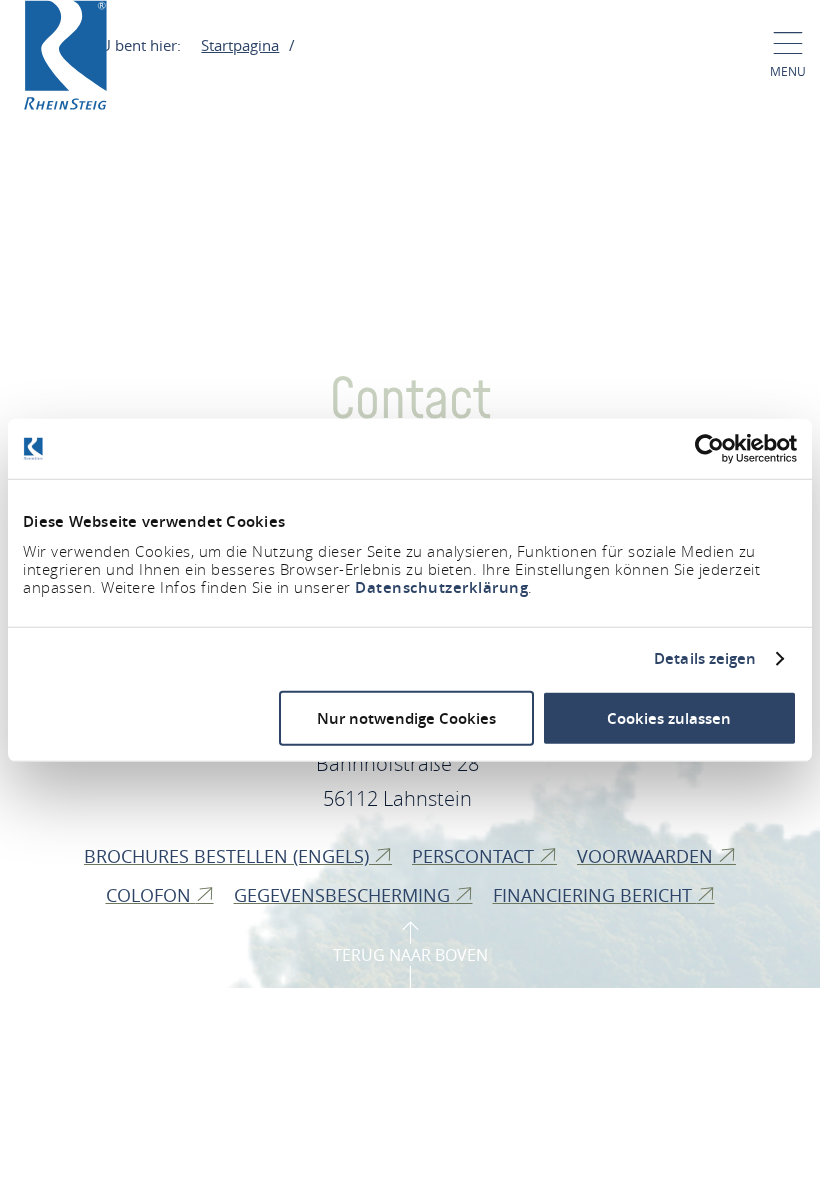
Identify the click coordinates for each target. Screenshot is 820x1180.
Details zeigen (705, 659)
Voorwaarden (647, 856)
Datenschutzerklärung (441, 586)
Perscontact (475, 856)
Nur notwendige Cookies (406, 717)
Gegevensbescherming (344, 895)
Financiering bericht (595, 895)
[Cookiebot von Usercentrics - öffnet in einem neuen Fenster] (709, 449)
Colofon (151, 895)
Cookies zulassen (669, 717)
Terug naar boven (410, 955)
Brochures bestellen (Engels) (229, 856)
